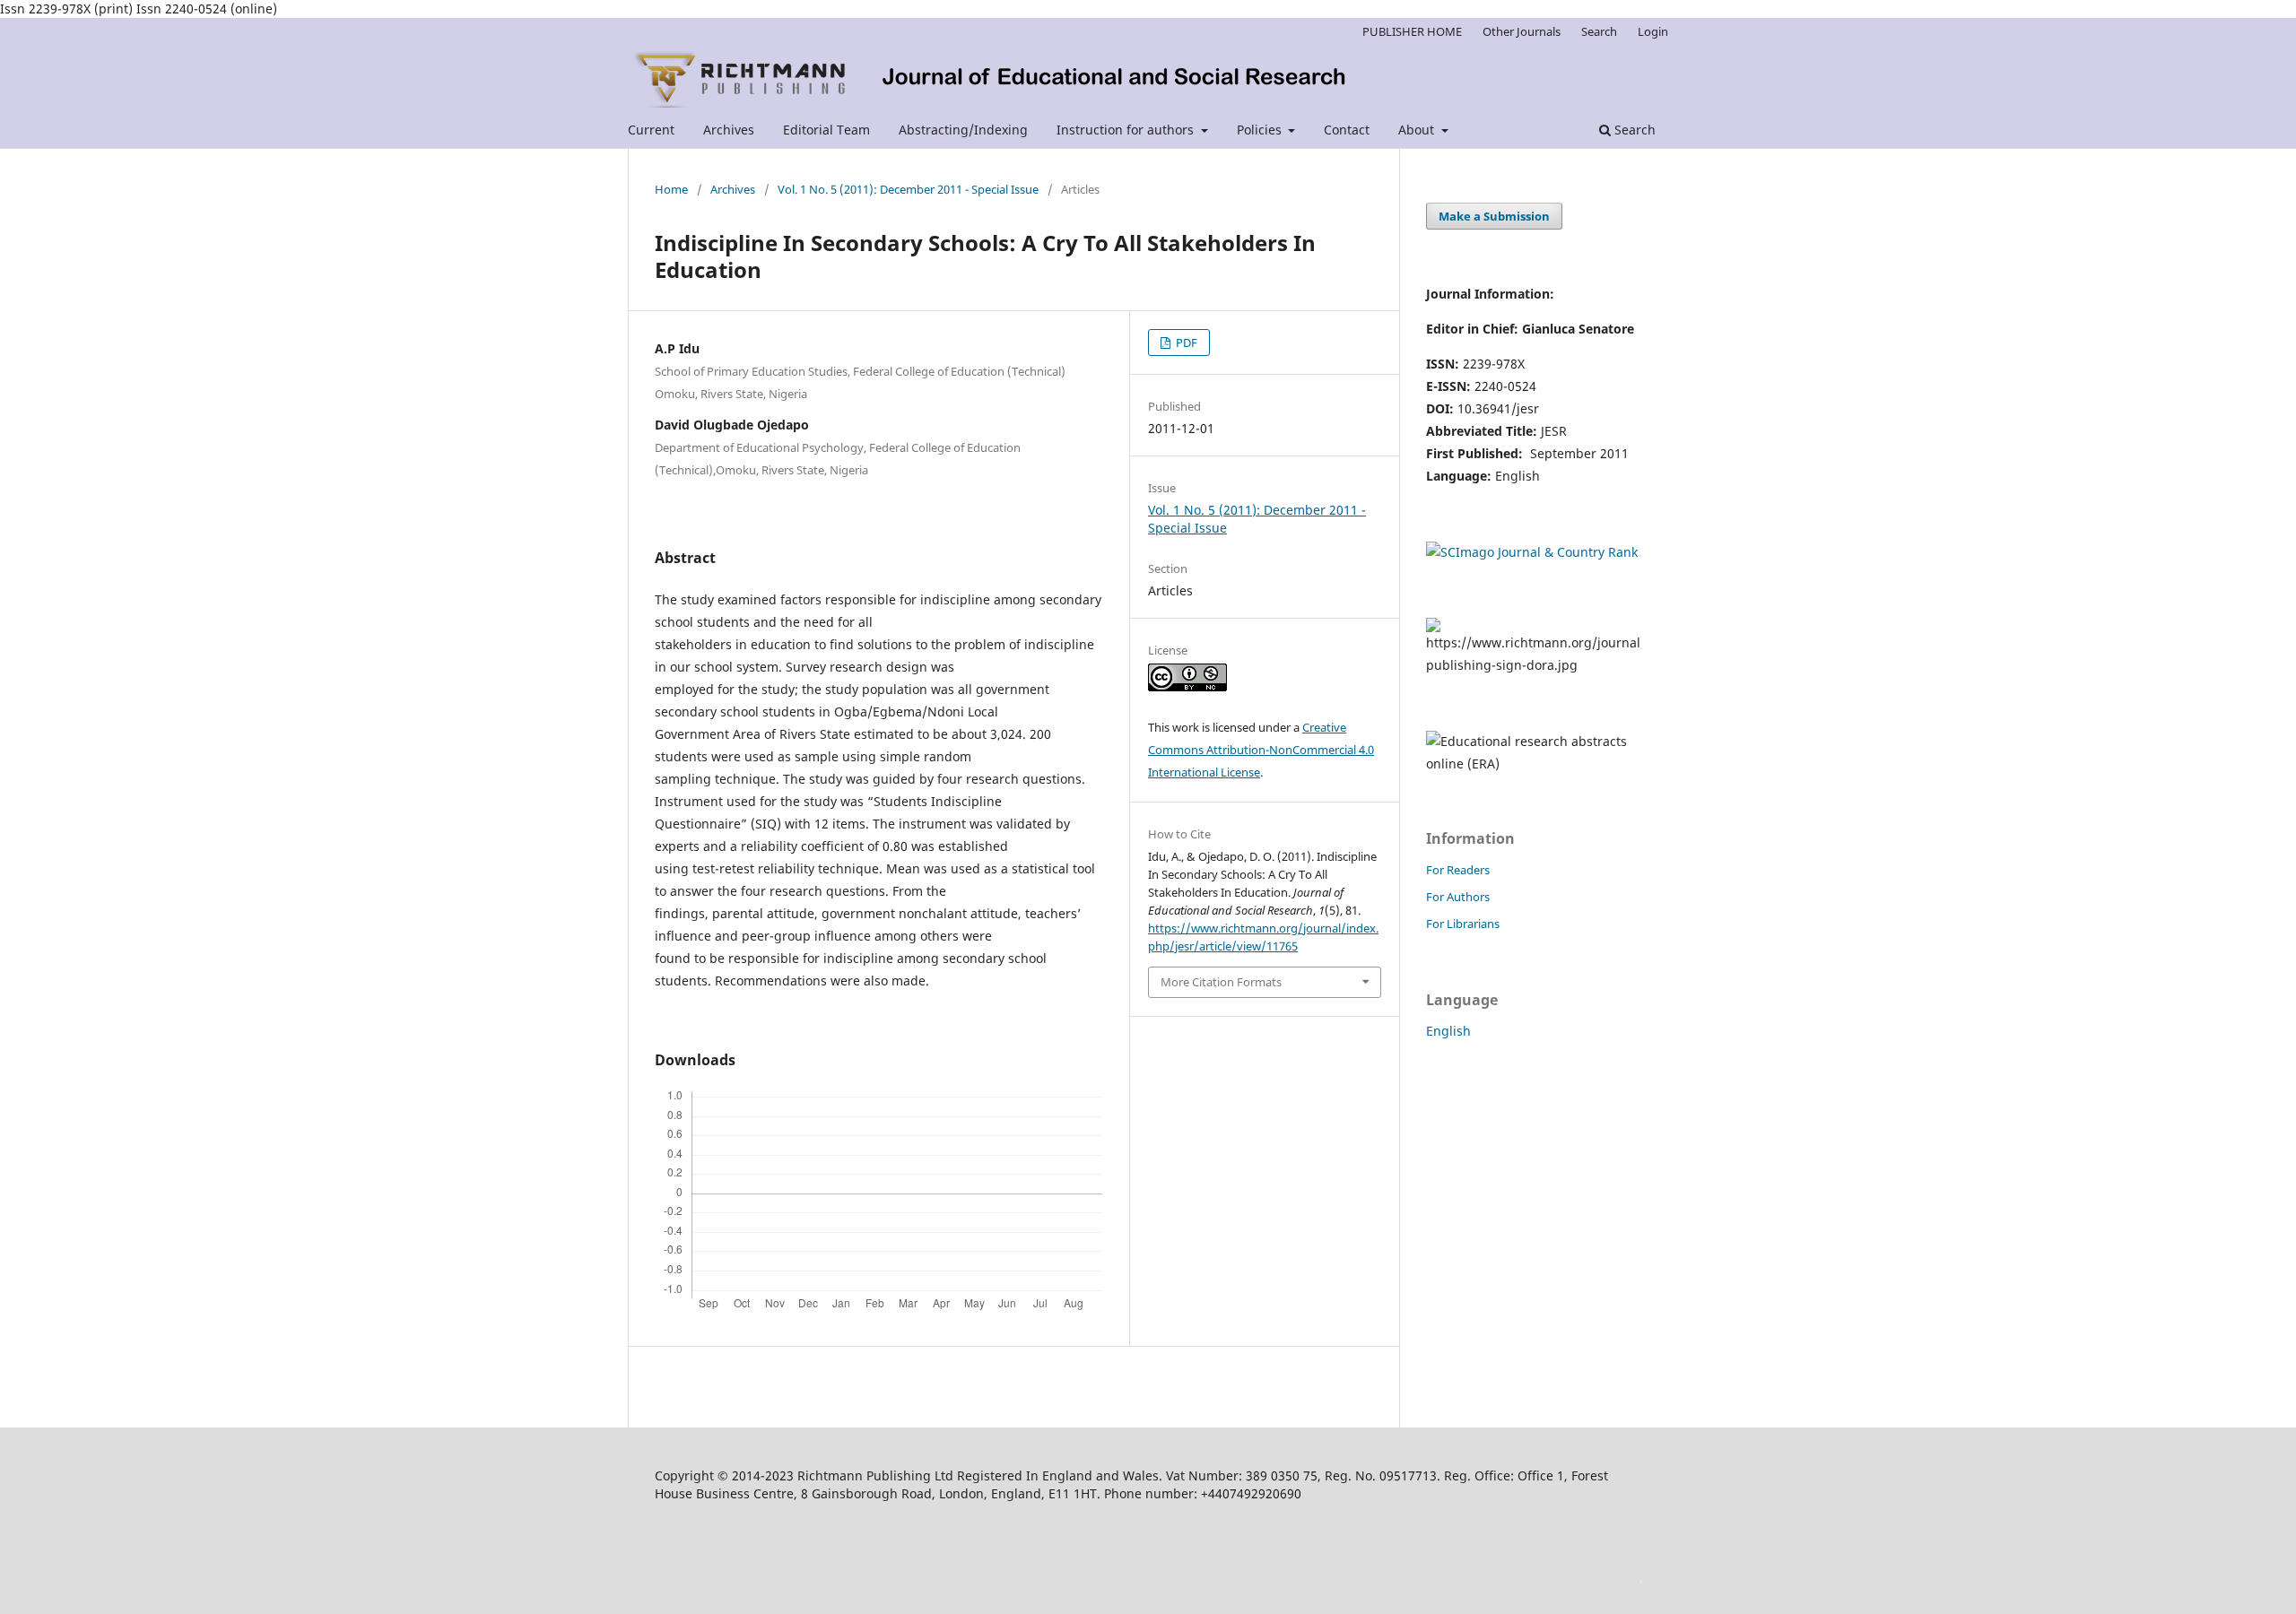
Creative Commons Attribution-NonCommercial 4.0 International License (1261, 750)
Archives (729, 130)
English (1448, 1031)
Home (671, 189)
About (1418, 130)
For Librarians (1463, 924)
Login (1653, 31)
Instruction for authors (1127, 130)
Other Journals (1522, 31)
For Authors (1458, 897)
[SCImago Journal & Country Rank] (1532, 552)
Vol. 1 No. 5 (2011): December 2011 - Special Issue (908, 189)
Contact (1347, 130)
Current (651, 130)
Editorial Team (826, 130)
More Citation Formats (1221, 982)
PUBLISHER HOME (1412, 31)
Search (1633, 130)
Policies (1261, 130)
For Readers (1458, 870)
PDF (1185, 343)
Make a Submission (1494, 216)
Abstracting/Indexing (963, 130)
